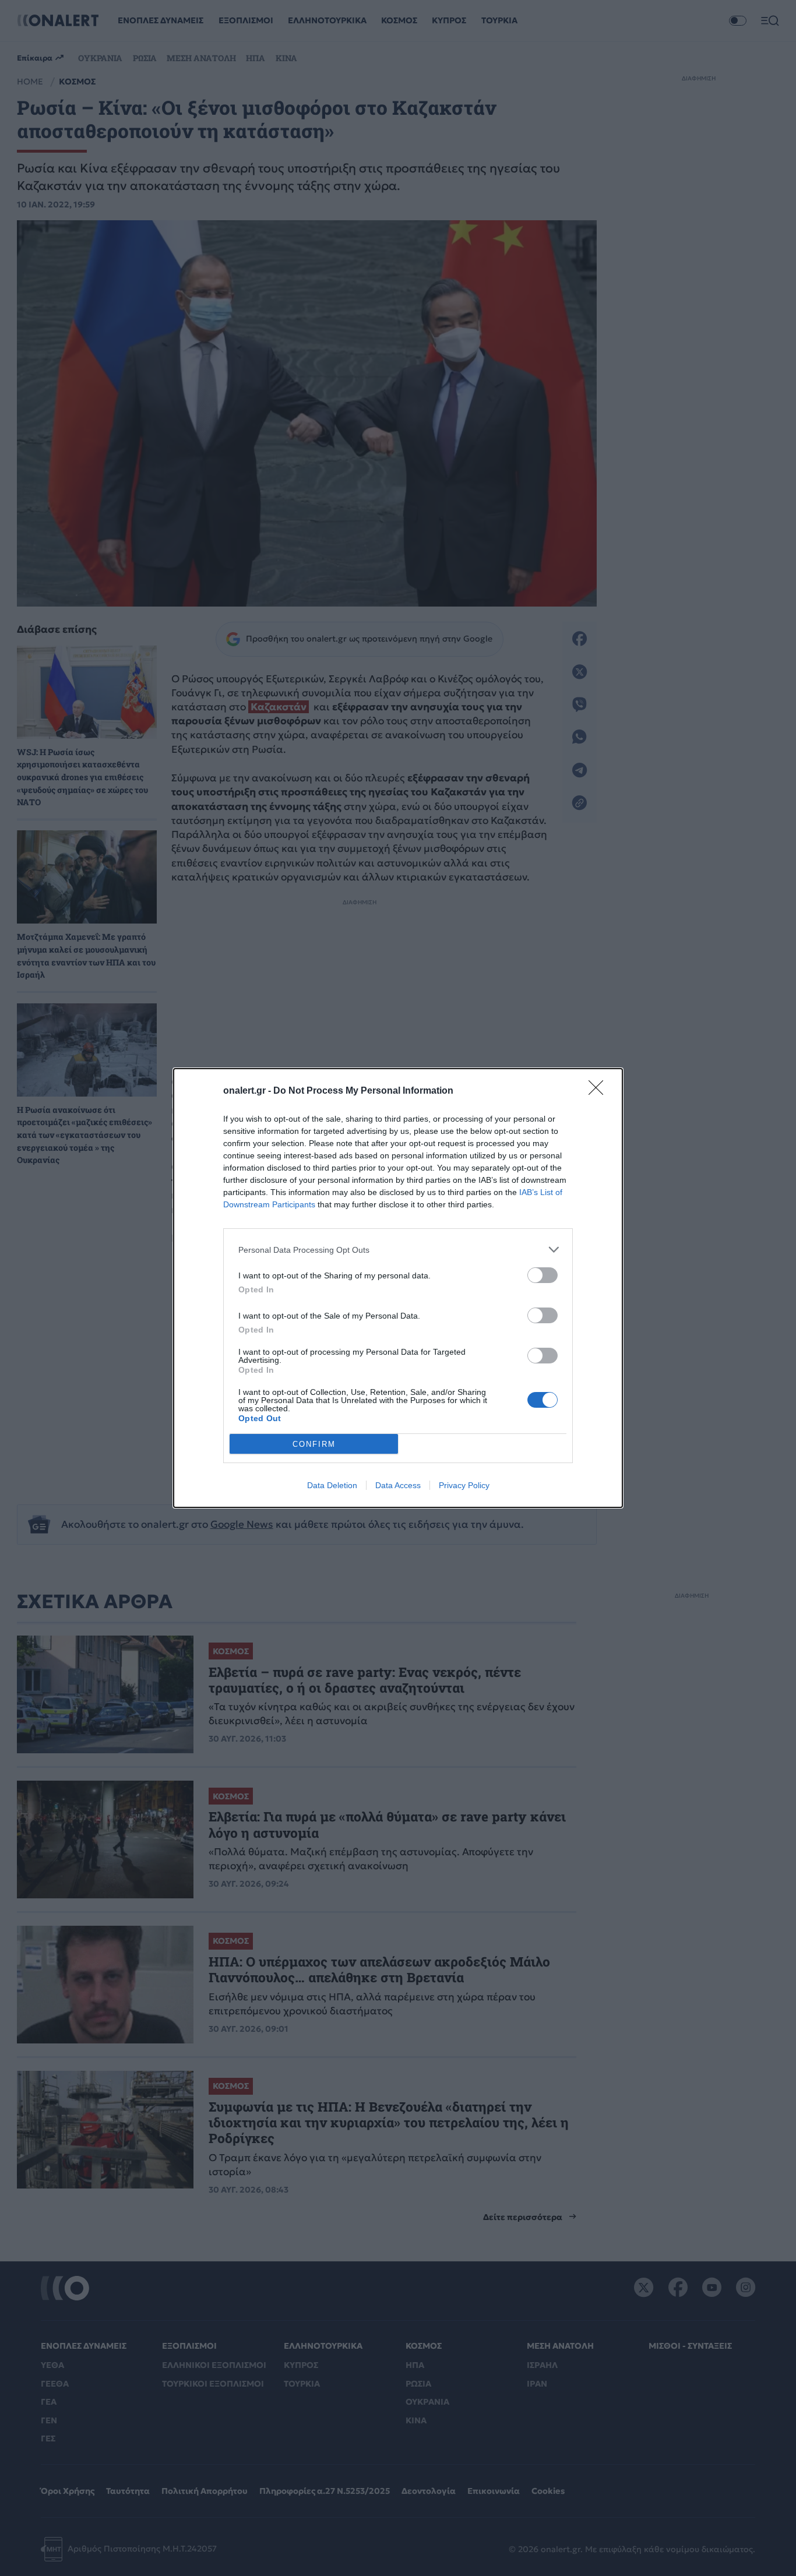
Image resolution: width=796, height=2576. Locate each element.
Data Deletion (332, 1485)
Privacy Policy (464, 1485)
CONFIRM (314, 1444)
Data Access (398, 1485)
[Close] (600, 1091)
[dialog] (398, 1288)
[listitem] (398, 1250)
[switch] (543, 1275)
